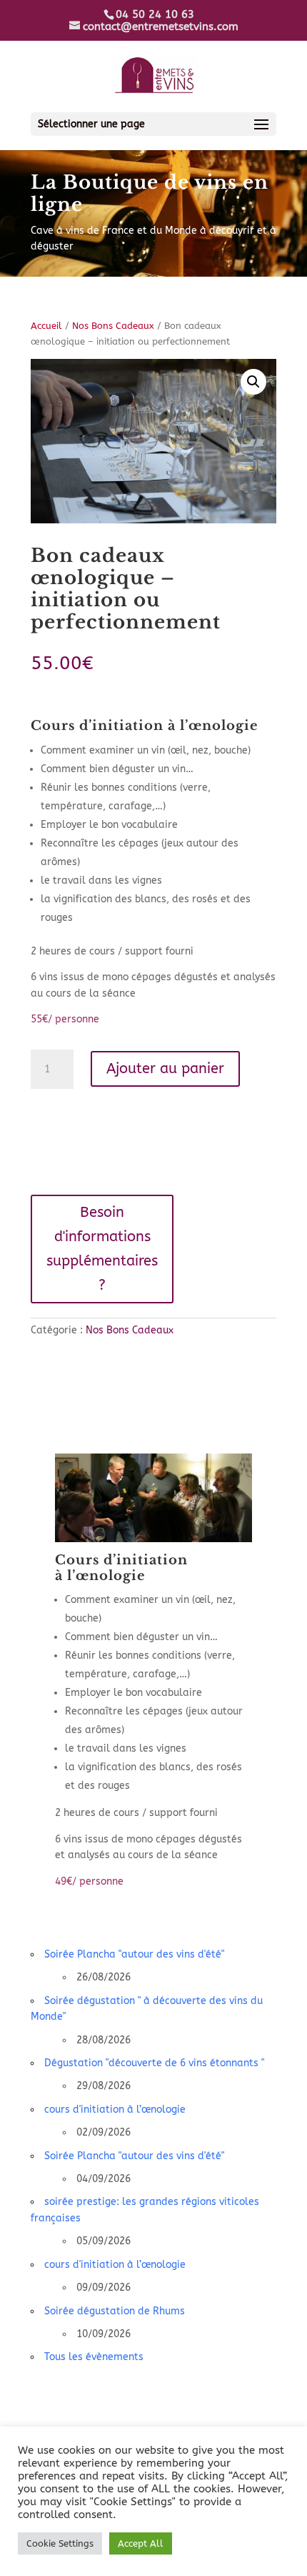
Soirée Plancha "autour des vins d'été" (134, 1954)
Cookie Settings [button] (60, 2543)
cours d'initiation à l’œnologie (115, 2109)
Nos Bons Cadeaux (113, 326)
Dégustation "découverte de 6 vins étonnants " (154, 2063)
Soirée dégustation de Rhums (115, 2311)
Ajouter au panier (165, 1069)
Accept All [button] (141, 2543)
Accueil (46, 326)
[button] (253, 382)
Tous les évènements (94, 2357)
